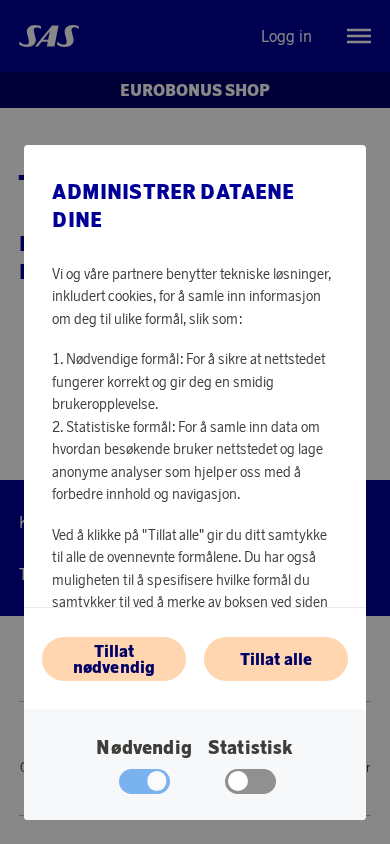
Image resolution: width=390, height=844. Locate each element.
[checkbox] (250, 786)
